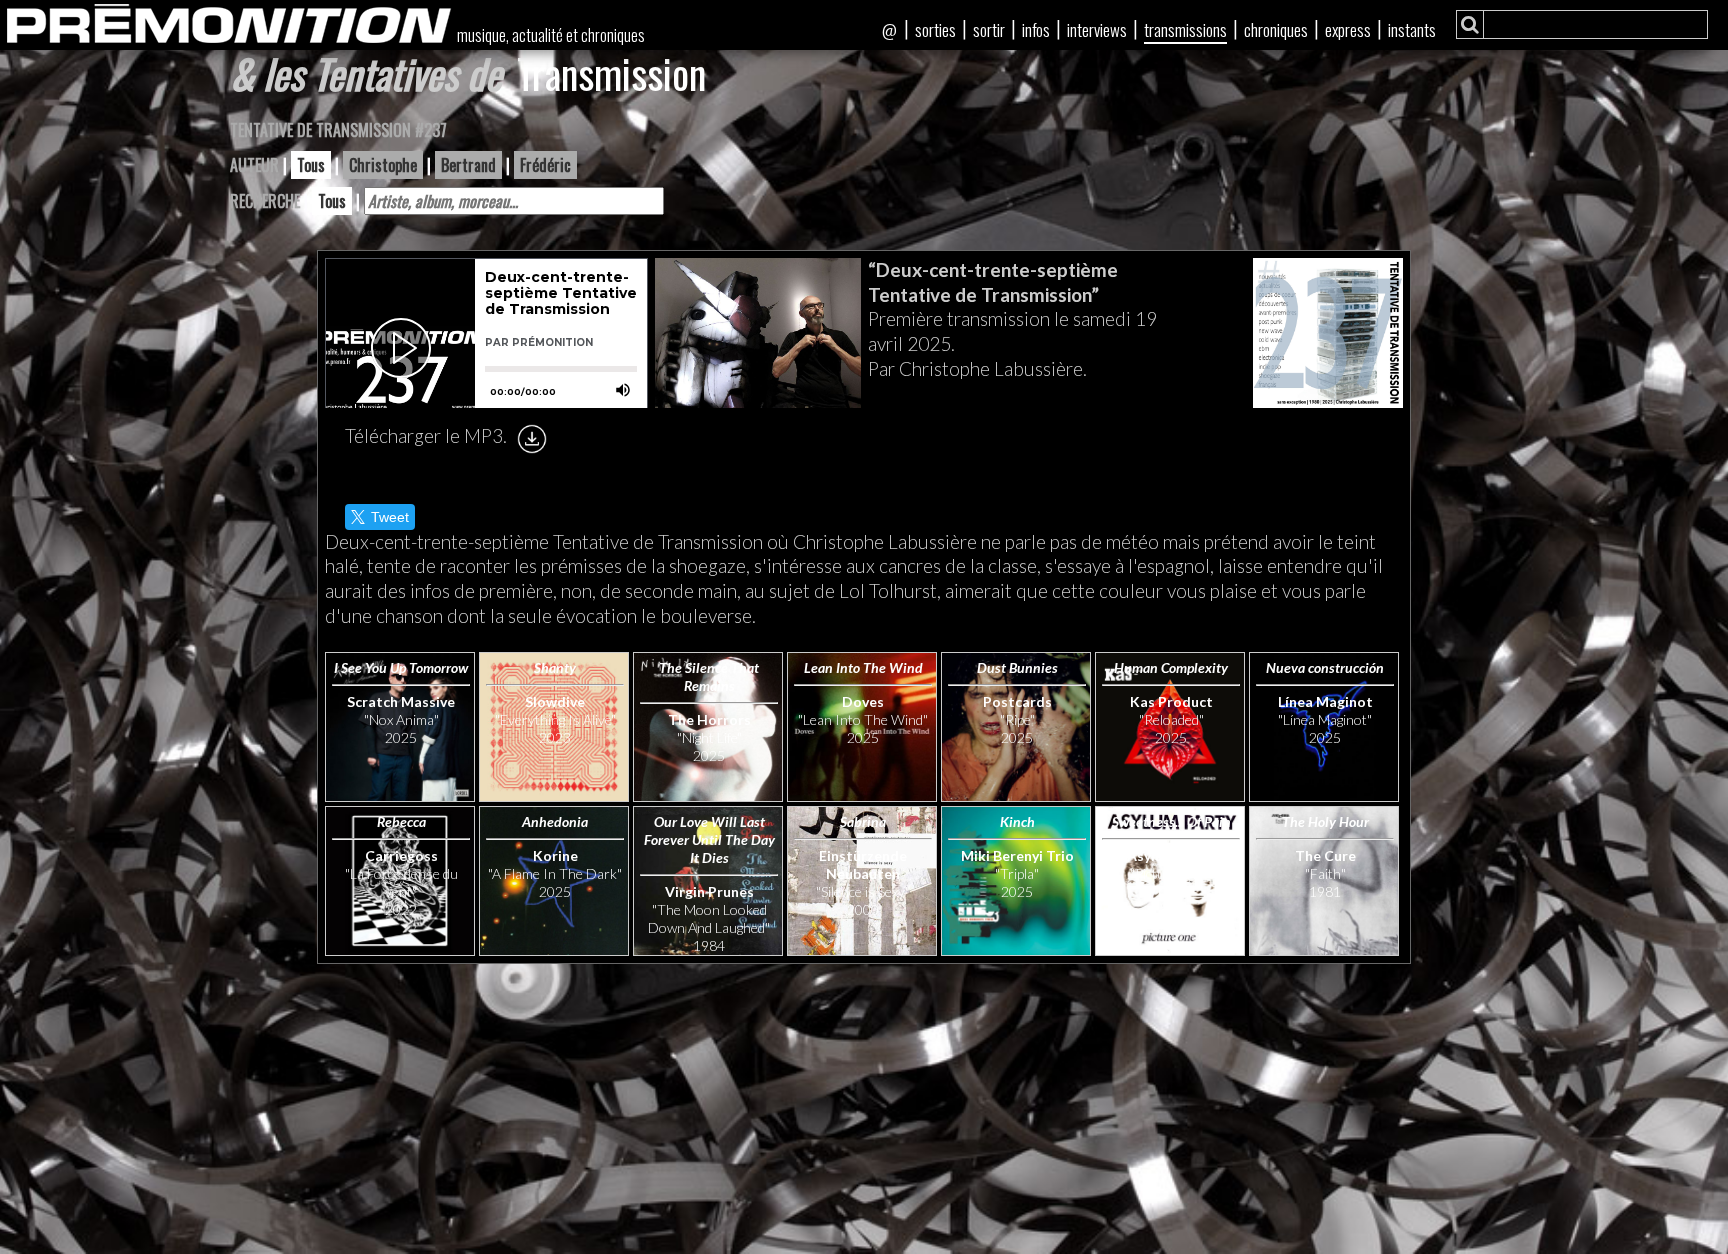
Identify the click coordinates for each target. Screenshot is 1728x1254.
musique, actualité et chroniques (551, 35)
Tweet (390, 517)
